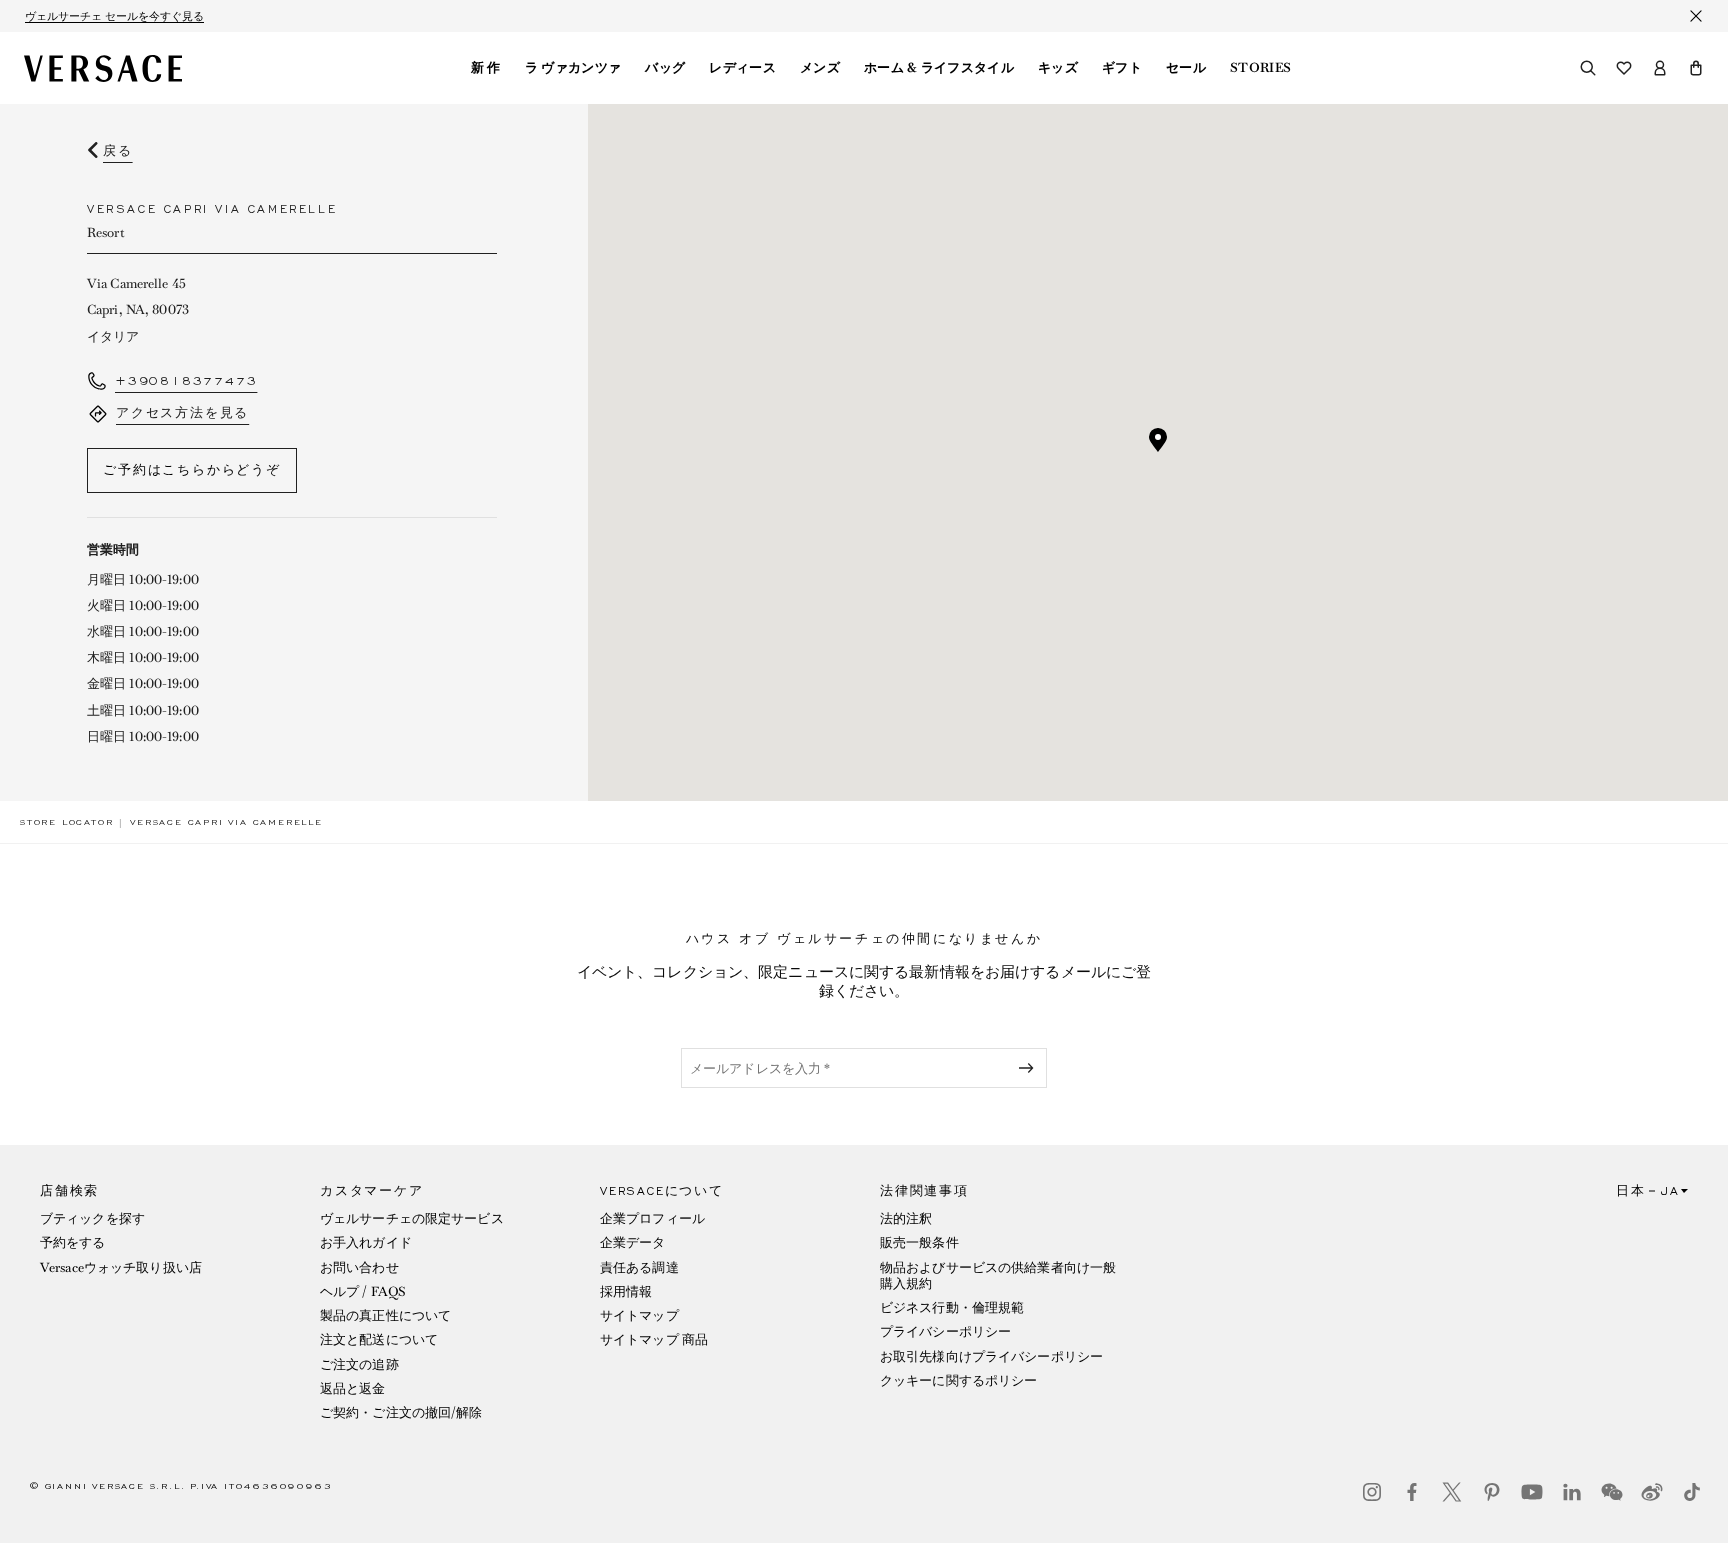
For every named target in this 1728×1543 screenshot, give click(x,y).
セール (1186, 68)
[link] (66, 822)
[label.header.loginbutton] (1660, 68)
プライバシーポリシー (945, 1331)
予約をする (73, 1242)
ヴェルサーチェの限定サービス (412, 1218)
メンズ (820, 68)
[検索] (1588, 68)
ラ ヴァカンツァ (573, 68)
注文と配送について (379, 1339)
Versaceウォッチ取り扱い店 (121, 1267)
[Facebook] (1412, 1492)
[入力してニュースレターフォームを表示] (1030, 1068)
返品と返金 (353, 1388)
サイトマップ (639, 1315)
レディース (742, 68)
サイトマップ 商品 (654, 1339)
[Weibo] (1652, 1492)
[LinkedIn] (1572, 1492)
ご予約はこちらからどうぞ (192, 470)
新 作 (486, 68)
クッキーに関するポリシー (958, 1380)
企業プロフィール (652, 1218)
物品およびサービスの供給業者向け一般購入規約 (998, 1275)
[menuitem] (486, 68)
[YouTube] (1532, 1492)
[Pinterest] (1492, 1492)
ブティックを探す (92, 1218)
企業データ (633, 1242)
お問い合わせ (359, 1267)
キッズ (1058, 68)
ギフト (1122, 68)
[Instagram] (1372, 1492)
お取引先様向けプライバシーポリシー (991, 1356)
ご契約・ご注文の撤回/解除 (401, 1412)
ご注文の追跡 (359, 1364)
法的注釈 (906, 1218)
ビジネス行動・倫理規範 (952, 1307)
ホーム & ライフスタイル (939, 68)
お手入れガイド (366, 1242)
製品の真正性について (385, 1315)
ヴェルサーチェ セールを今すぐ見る (114, 16)
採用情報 (626, 1291)
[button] (1696, 68)
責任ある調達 (639, 1267)
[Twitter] (1452, 1492)
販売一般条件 (919, 1242)
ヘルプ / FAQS (363, 1291)
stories (1260, 68)
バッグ (665, 68)
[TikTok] (1692, 1492)
